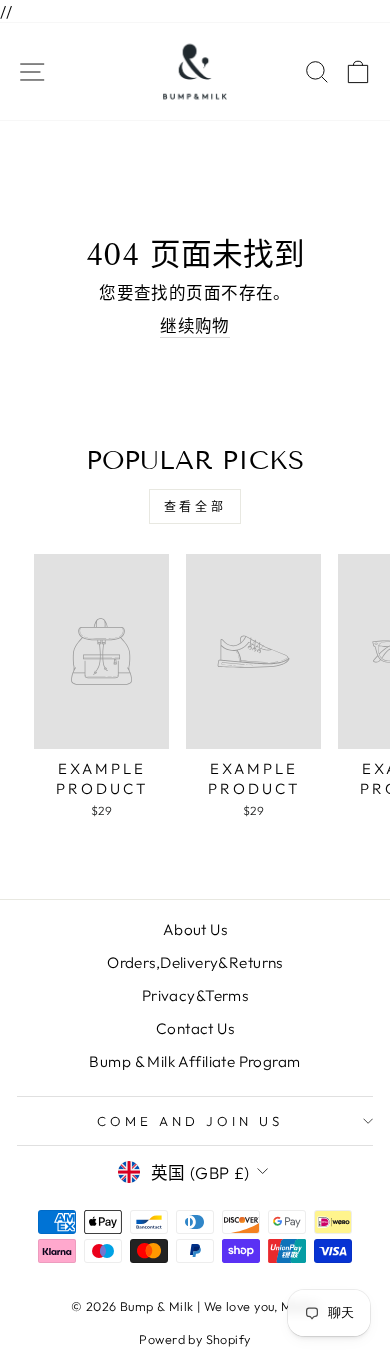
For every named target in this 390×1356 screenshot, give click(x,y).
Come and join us (190, 1121)
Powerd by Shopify (194, 1339)
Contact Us (195, 1028)
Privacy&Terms (195, 995)
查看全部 (195, 506)
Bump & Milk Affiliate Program (194, 1061)
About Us (195, 929)
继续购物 (195, 325)
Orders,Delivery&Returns (195, 962)
